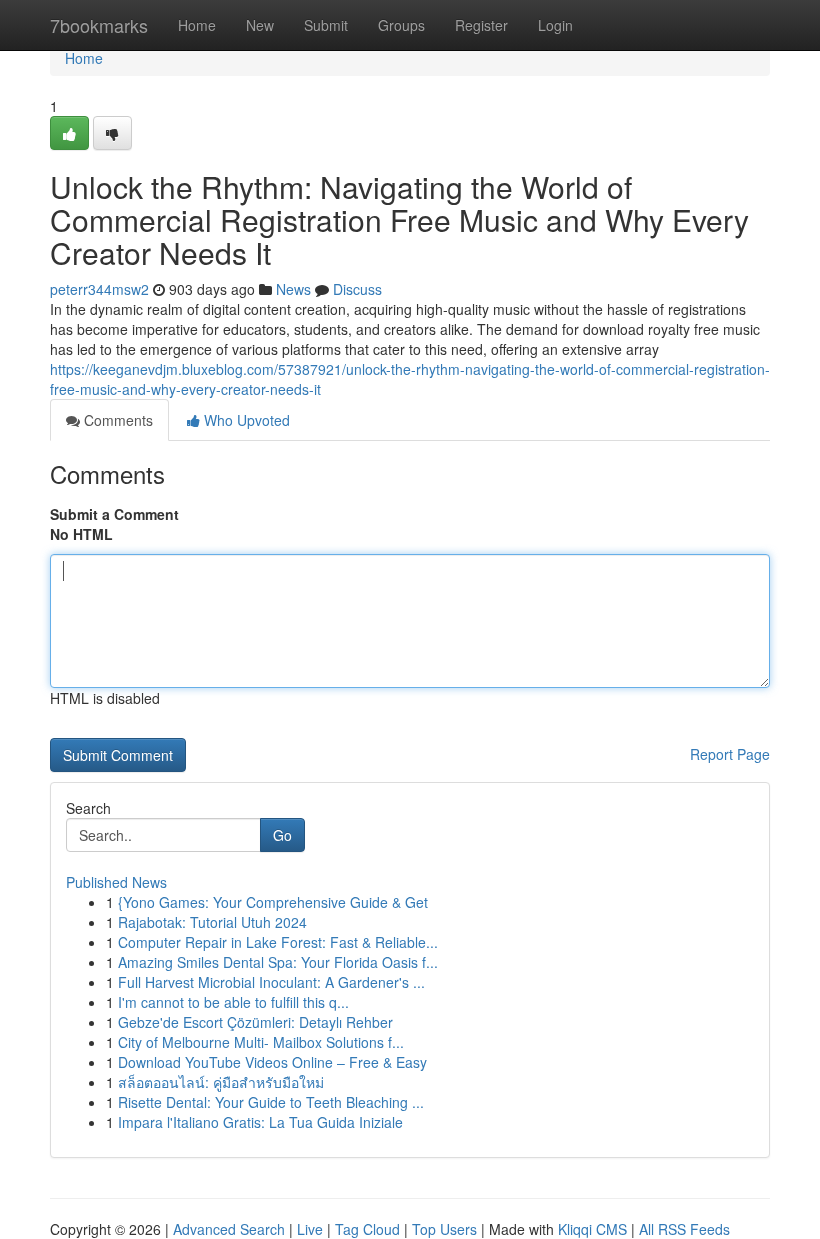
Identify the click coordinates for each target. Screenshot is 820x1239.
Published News (116, 882)
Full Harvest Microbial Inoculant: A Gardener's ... (271, 982)
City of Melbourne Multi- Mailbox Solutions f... (261, 1042)
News (293, 289)
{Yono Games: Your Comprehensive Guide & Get (273, 902)
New (260, 25)
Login (555, 25)
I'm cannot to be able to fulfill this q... (233, 1002)
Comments (116, 420)
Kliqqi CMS (592, 1229)
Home (197, 25)
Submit (326, 25)
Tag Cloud (367, 1229)
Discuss (357, 289)
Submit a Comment (114, 514)
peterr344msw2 (99, 289)
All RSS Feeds (684, 1229)
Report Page (730, 754)
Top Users (444, 1229)
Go (282, 835)
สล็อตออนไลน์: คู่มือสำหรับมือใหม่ (221, 1082)
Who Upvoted (245, 420)
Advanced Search (229, 1229)
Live (310, 1229)
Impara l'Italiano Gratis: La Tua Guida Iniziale (260, 1122)
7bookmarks (99, 25)
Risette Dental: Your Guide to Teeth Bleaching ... (271, 1102)
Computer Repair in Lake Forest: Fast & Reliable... (278, 942)
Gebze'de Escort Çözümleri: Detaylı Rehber (255, 1022)
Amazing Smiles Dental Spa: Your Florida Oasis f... (278, 962)
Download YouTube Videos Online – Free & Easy (272, 1062)
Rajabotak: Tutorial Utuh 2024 (212, 922)
